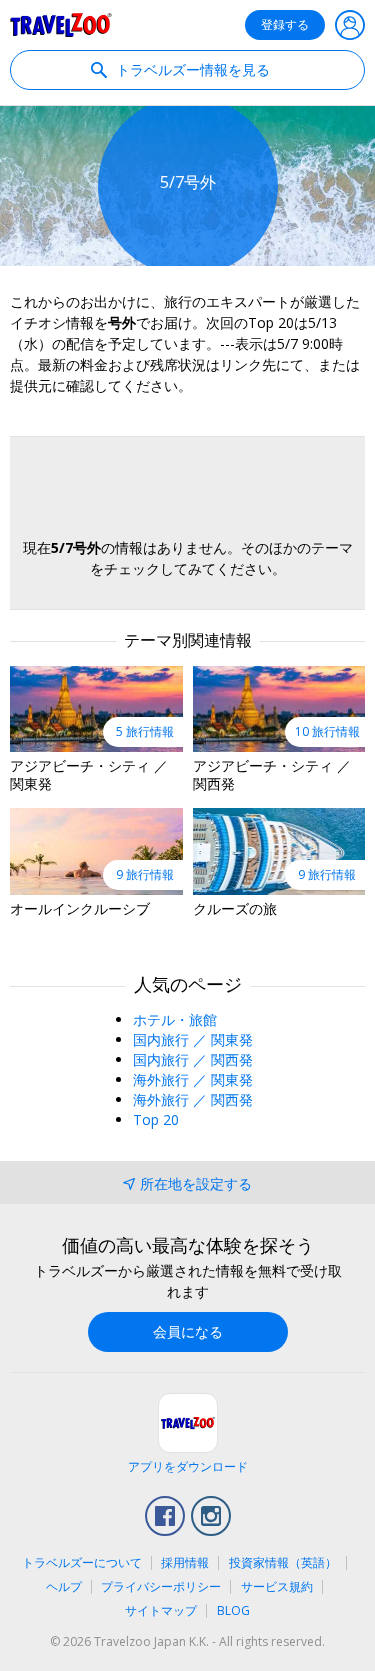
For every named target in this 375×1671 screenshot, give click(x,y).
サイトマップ (161, 1610)
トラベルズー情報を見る (191, 69)
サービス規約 (277, 1586)
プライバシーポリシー (161, 1586)
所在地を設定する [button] (196, 1183)
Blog (233, 1610)
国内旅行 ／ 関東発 (193, 1039)
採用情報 (185, 1562)
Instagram (211, 1516)
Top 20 (156, 1119)
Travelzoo (61, 25)
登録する (285, 24)
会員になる (188, 1331)
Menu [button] (350, 25)
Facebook (165, 1516)
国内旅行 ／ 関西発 (193, 1059)
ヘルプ (64, 1586)
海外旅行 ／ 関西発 (193, 1099)
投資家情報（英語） (283, 1562)
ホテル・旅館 (175, 1019)
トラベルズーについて (82, 1562)
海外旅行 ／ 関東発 (193, 1079)
